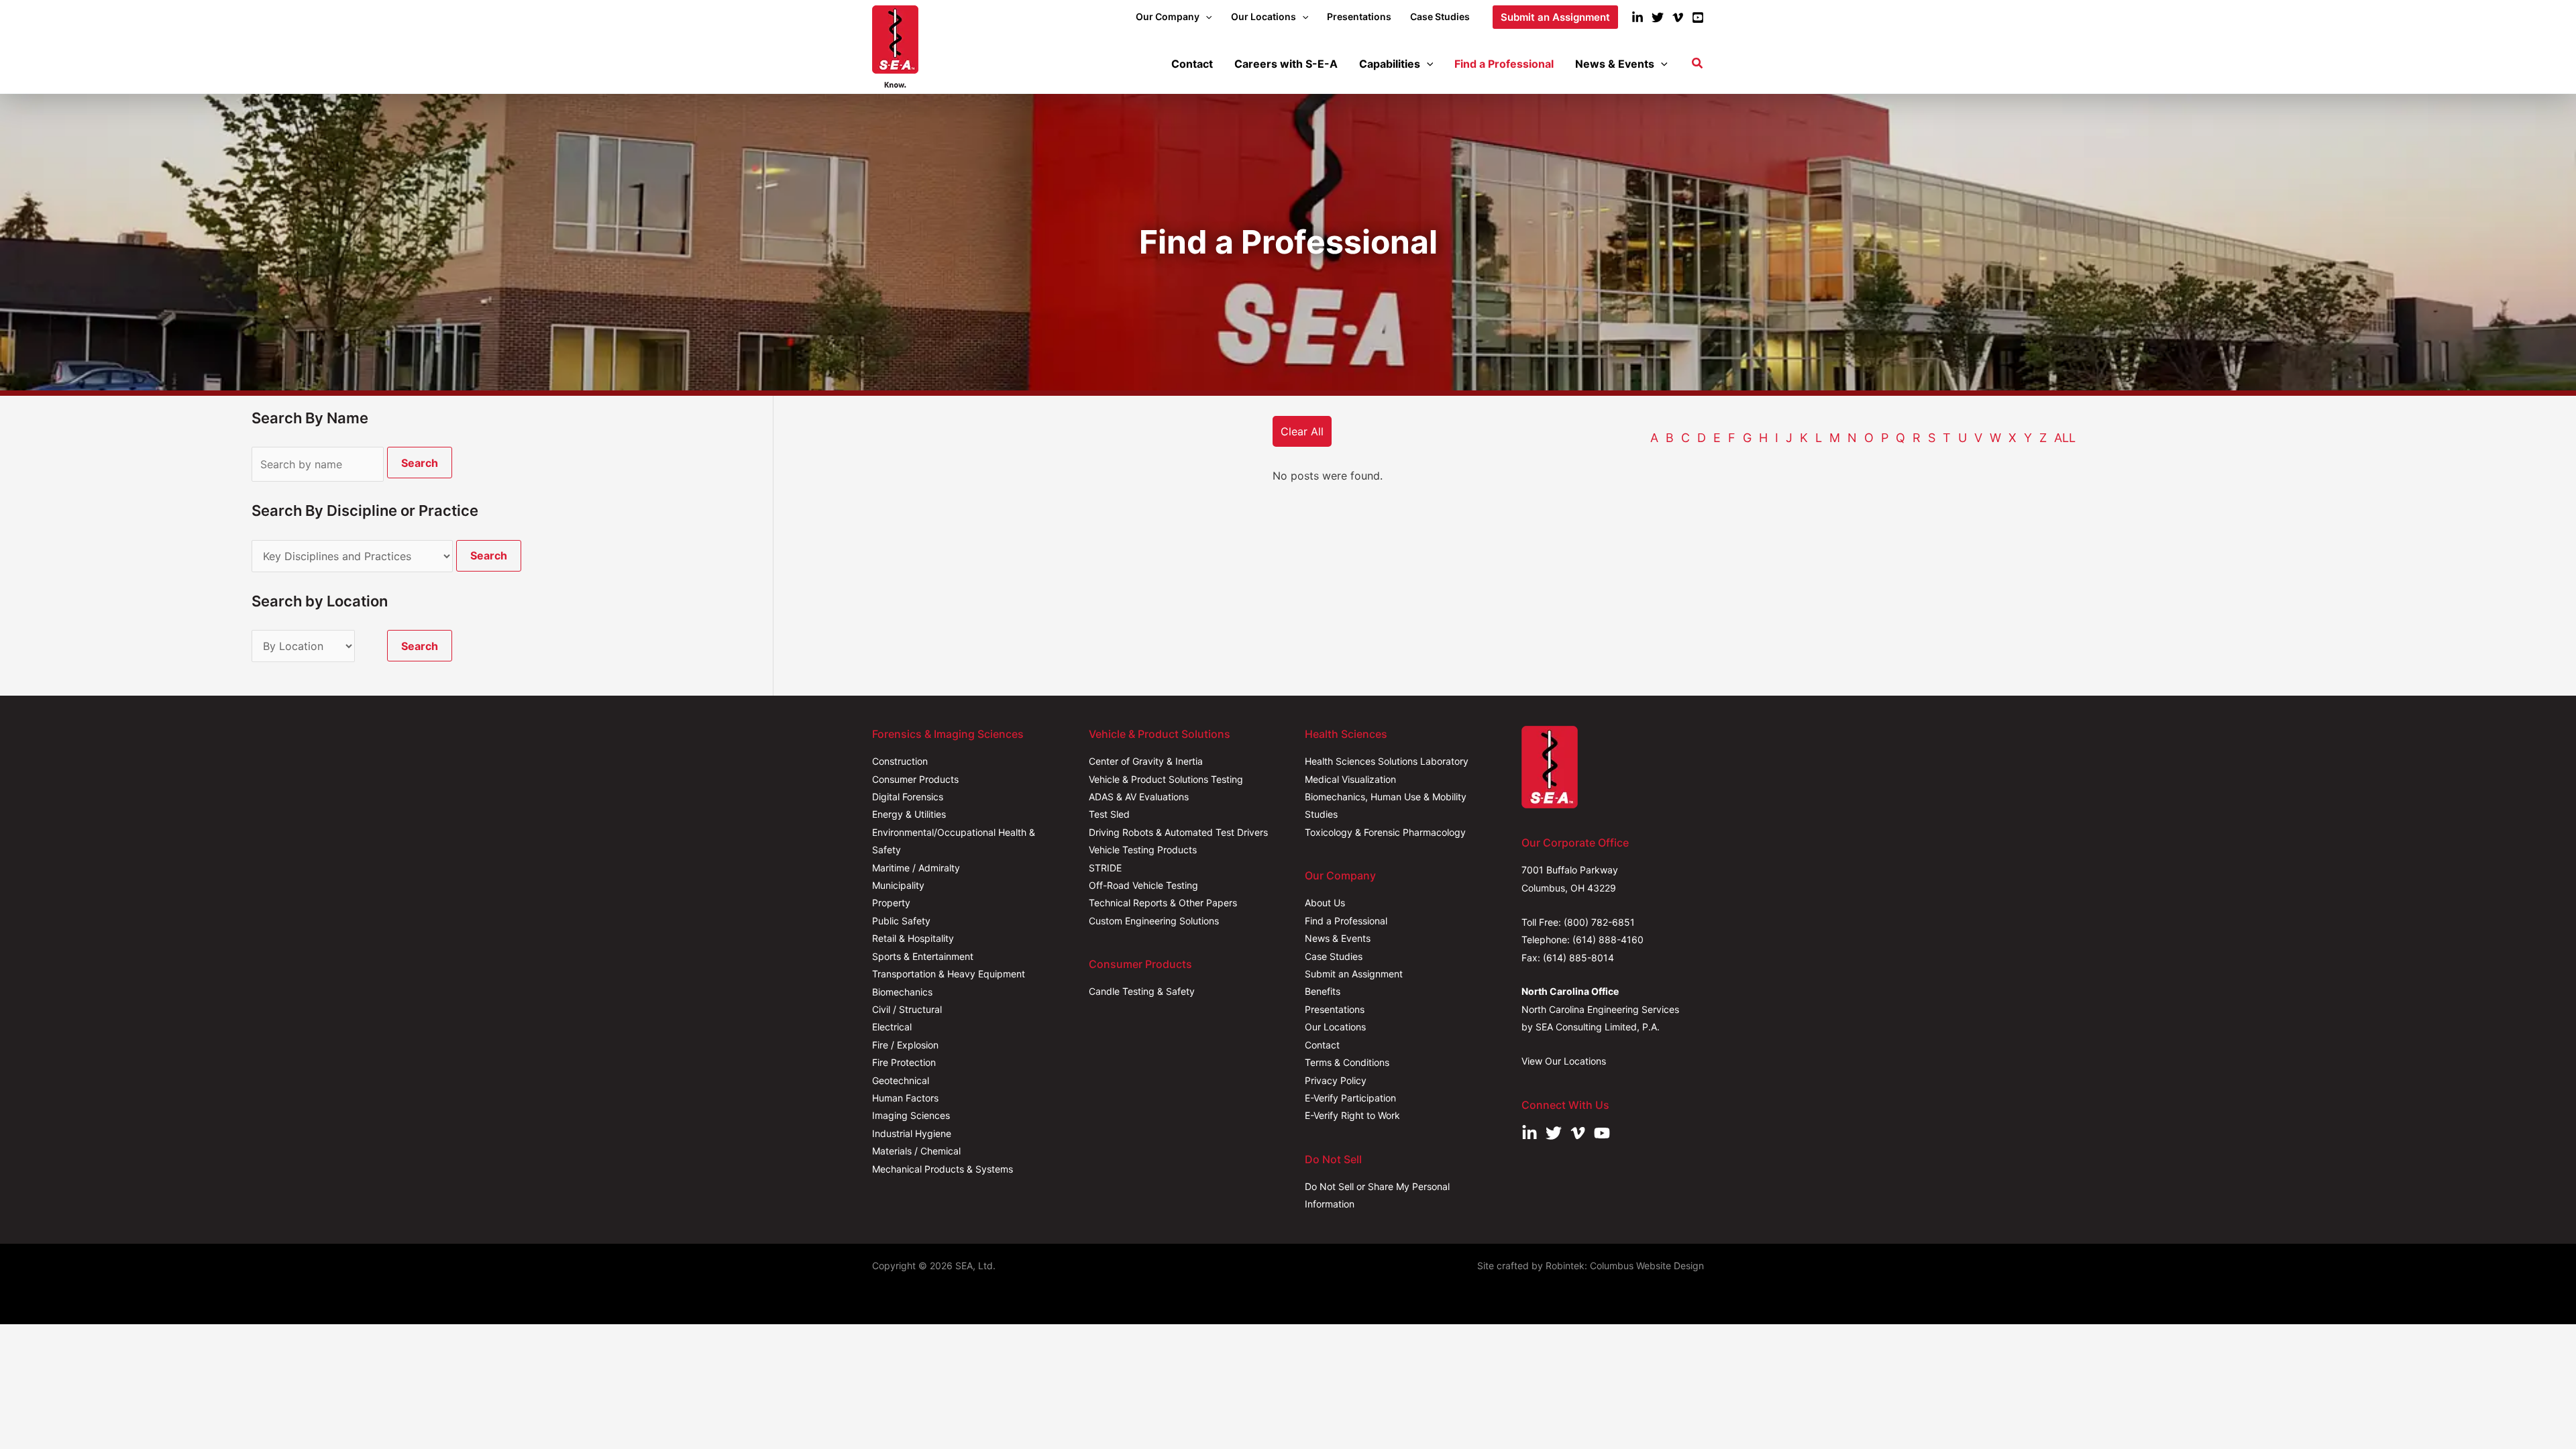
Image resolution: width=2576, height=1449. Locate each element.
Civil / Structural (907, 1009)
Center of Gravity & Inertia (1146, 761)
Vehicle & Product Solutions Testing (1166, 779)
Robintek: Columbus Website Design (1625, 1266)
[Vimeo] (1678, 17)
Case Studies (1334, 956)
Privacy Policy (1336, 1080)
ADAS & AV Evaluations (1139, 797)
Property (891, 903)
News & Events (1338, 938)
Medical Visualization (1350, 779)
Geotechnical (901, 1080)
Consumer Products (915, 779)
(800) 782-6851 (1599, 922)
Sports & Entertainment (923, 956)
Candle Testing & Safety (1142, 991)
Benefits (1323, 991)
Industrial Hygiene (912, 1133)
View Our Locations (1564, 1061)
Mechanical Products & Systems (943, 1169)
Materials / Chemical (916, 1151)
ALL (2065, 438)
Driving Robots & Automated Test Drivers (1178, 832)
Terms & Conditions (1347, 1062)
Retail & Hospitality (913, 938)
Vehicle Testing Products (1143, 850)
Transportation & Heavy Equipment (949, 974)
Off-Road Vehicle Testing (1143, 885)
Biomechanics (902, 992)
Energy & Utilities (909, 814)
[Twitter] (1658, 17)
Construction (900, 761)
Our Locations (1335, 1027)
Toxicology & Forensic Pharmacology (1385, 832)
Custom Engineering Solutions (1154, 921)
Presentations (1335, 1009)
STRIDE (1105, 868)
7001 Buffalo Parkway (1570, 870)
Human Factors (905, 1098)
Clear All (1302, 431)
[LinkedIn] (1638, 17)
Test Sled (1109, 814)
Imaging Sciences (911, 1115)
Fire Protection (904, 1062)
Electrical (892, 1027)
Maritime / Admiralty (916, 868)
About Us (1325, 903)
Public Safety (901, 921)
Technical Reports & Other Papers (1163, 903)
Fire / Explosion (905, 1045)
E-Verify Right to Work (1352, 1115)
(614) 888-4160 (1608, 940)
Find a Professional (1346, 921)
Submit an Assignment (1354, 974)
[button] (1205, 17)
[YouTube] (1698, 17)
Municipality (898, 885)
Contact (1322, 1045)
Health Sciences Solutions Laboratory (1387, 761)
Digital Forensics (908, 797)
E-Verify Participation (1350, 1098)
